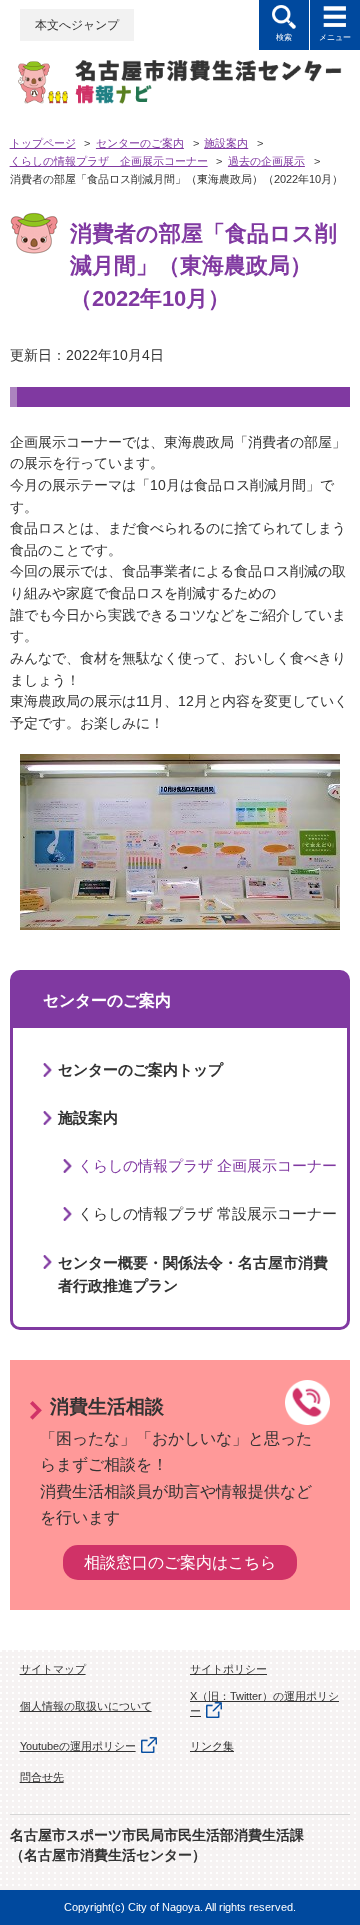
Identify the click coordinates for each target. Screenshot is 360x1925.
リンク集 (212, 1746)
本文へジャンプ (77, 25)
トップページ (43, 143)
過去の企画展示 (266, 161)
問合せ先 (42, 1777)
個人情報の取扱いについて (86, 1706)
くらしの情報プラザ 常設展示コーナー (207, 1213)
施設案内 (226, 143)
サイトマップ (53, 1669)
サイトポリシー (228, 1669)
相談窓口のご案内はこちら (180, 1562)
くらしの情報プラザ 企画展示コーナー (109, 161)
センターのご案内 (140, 143)
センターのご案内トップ (140, 1069)
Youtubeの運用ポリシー (78, 1746)
